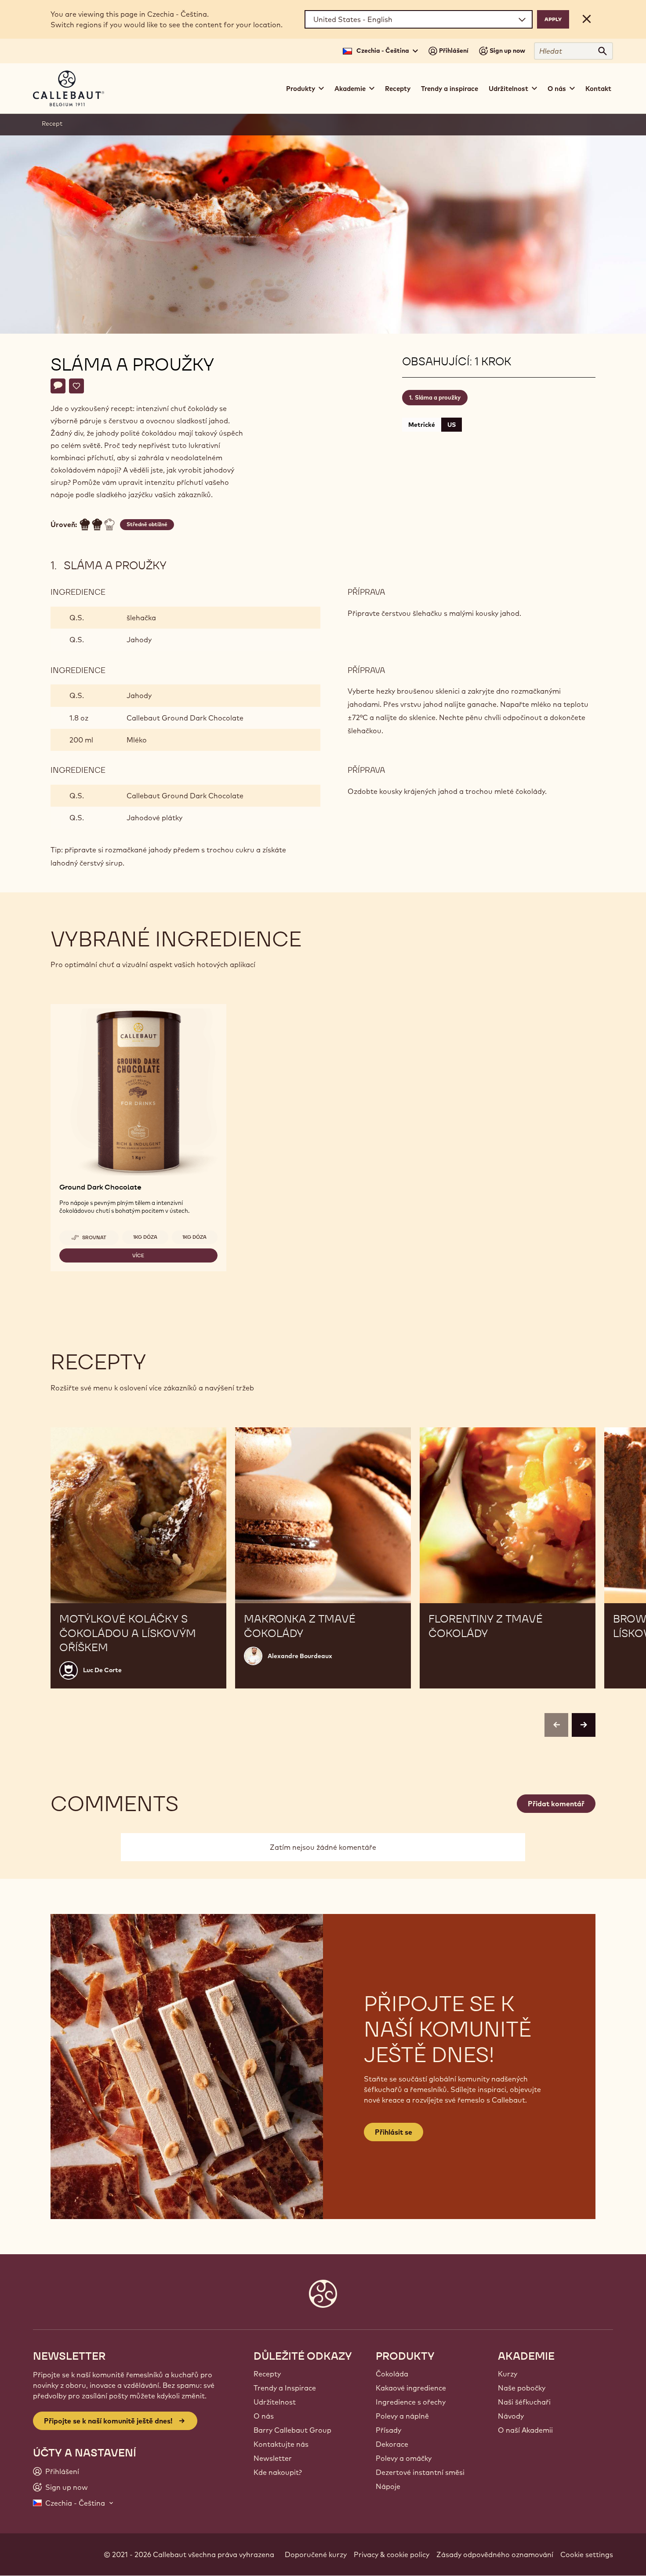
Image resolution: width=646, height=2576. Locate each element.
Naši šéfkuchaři (524, 2402)
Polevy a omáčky (404, 2458)
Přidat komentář (556, 1804)
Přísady (388, 2430)
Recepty (398, 89)
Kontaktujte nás (281, 2444)
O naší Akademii (525, 2430)
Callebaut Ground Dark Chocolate (185, 718)
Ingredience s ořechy (411, 2402)
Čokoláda (392, 2374)
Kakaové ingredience (411, 2388)
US (452, 425)
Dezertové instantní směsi (420, 2472)
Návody (511, 2416)
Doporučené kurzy (316, 2554)
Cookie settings (587, 2554)
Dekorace (392, 2444)
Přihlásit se (394, 2132)
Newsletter (273, 2458)
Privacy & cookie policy (392, 2554)
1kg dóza (145, 1237)
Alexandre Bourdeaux (300, 1656)
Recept (52, 124)
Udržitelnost (275, 2402)
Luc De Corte (102, 1670)
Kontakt (598, 89)
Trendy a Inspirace (285, 2388)
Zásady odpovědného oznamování (495, 2554)
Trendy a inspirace (450, 89)
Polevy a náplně (402, 2416)
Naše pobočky (522, 2388)
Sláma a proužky (438, 397)
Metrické (422, 425)
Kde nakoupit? (278, 2472)
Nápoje (388, 2486)
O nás (264, 2416)
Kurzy (508, 2374)
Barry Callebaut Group (292, 2430)
